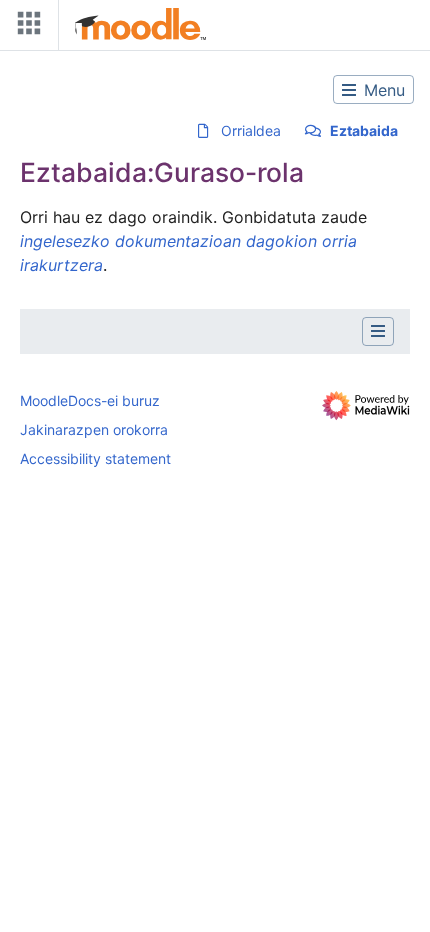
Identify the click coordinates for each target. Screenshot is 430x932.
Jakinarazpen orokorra (94, 429)
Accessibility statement (95, 458)
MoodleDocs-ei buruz (90, 400)
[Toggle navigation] (25, 27)
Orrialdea (251, 130)
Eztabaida (364, 130)
